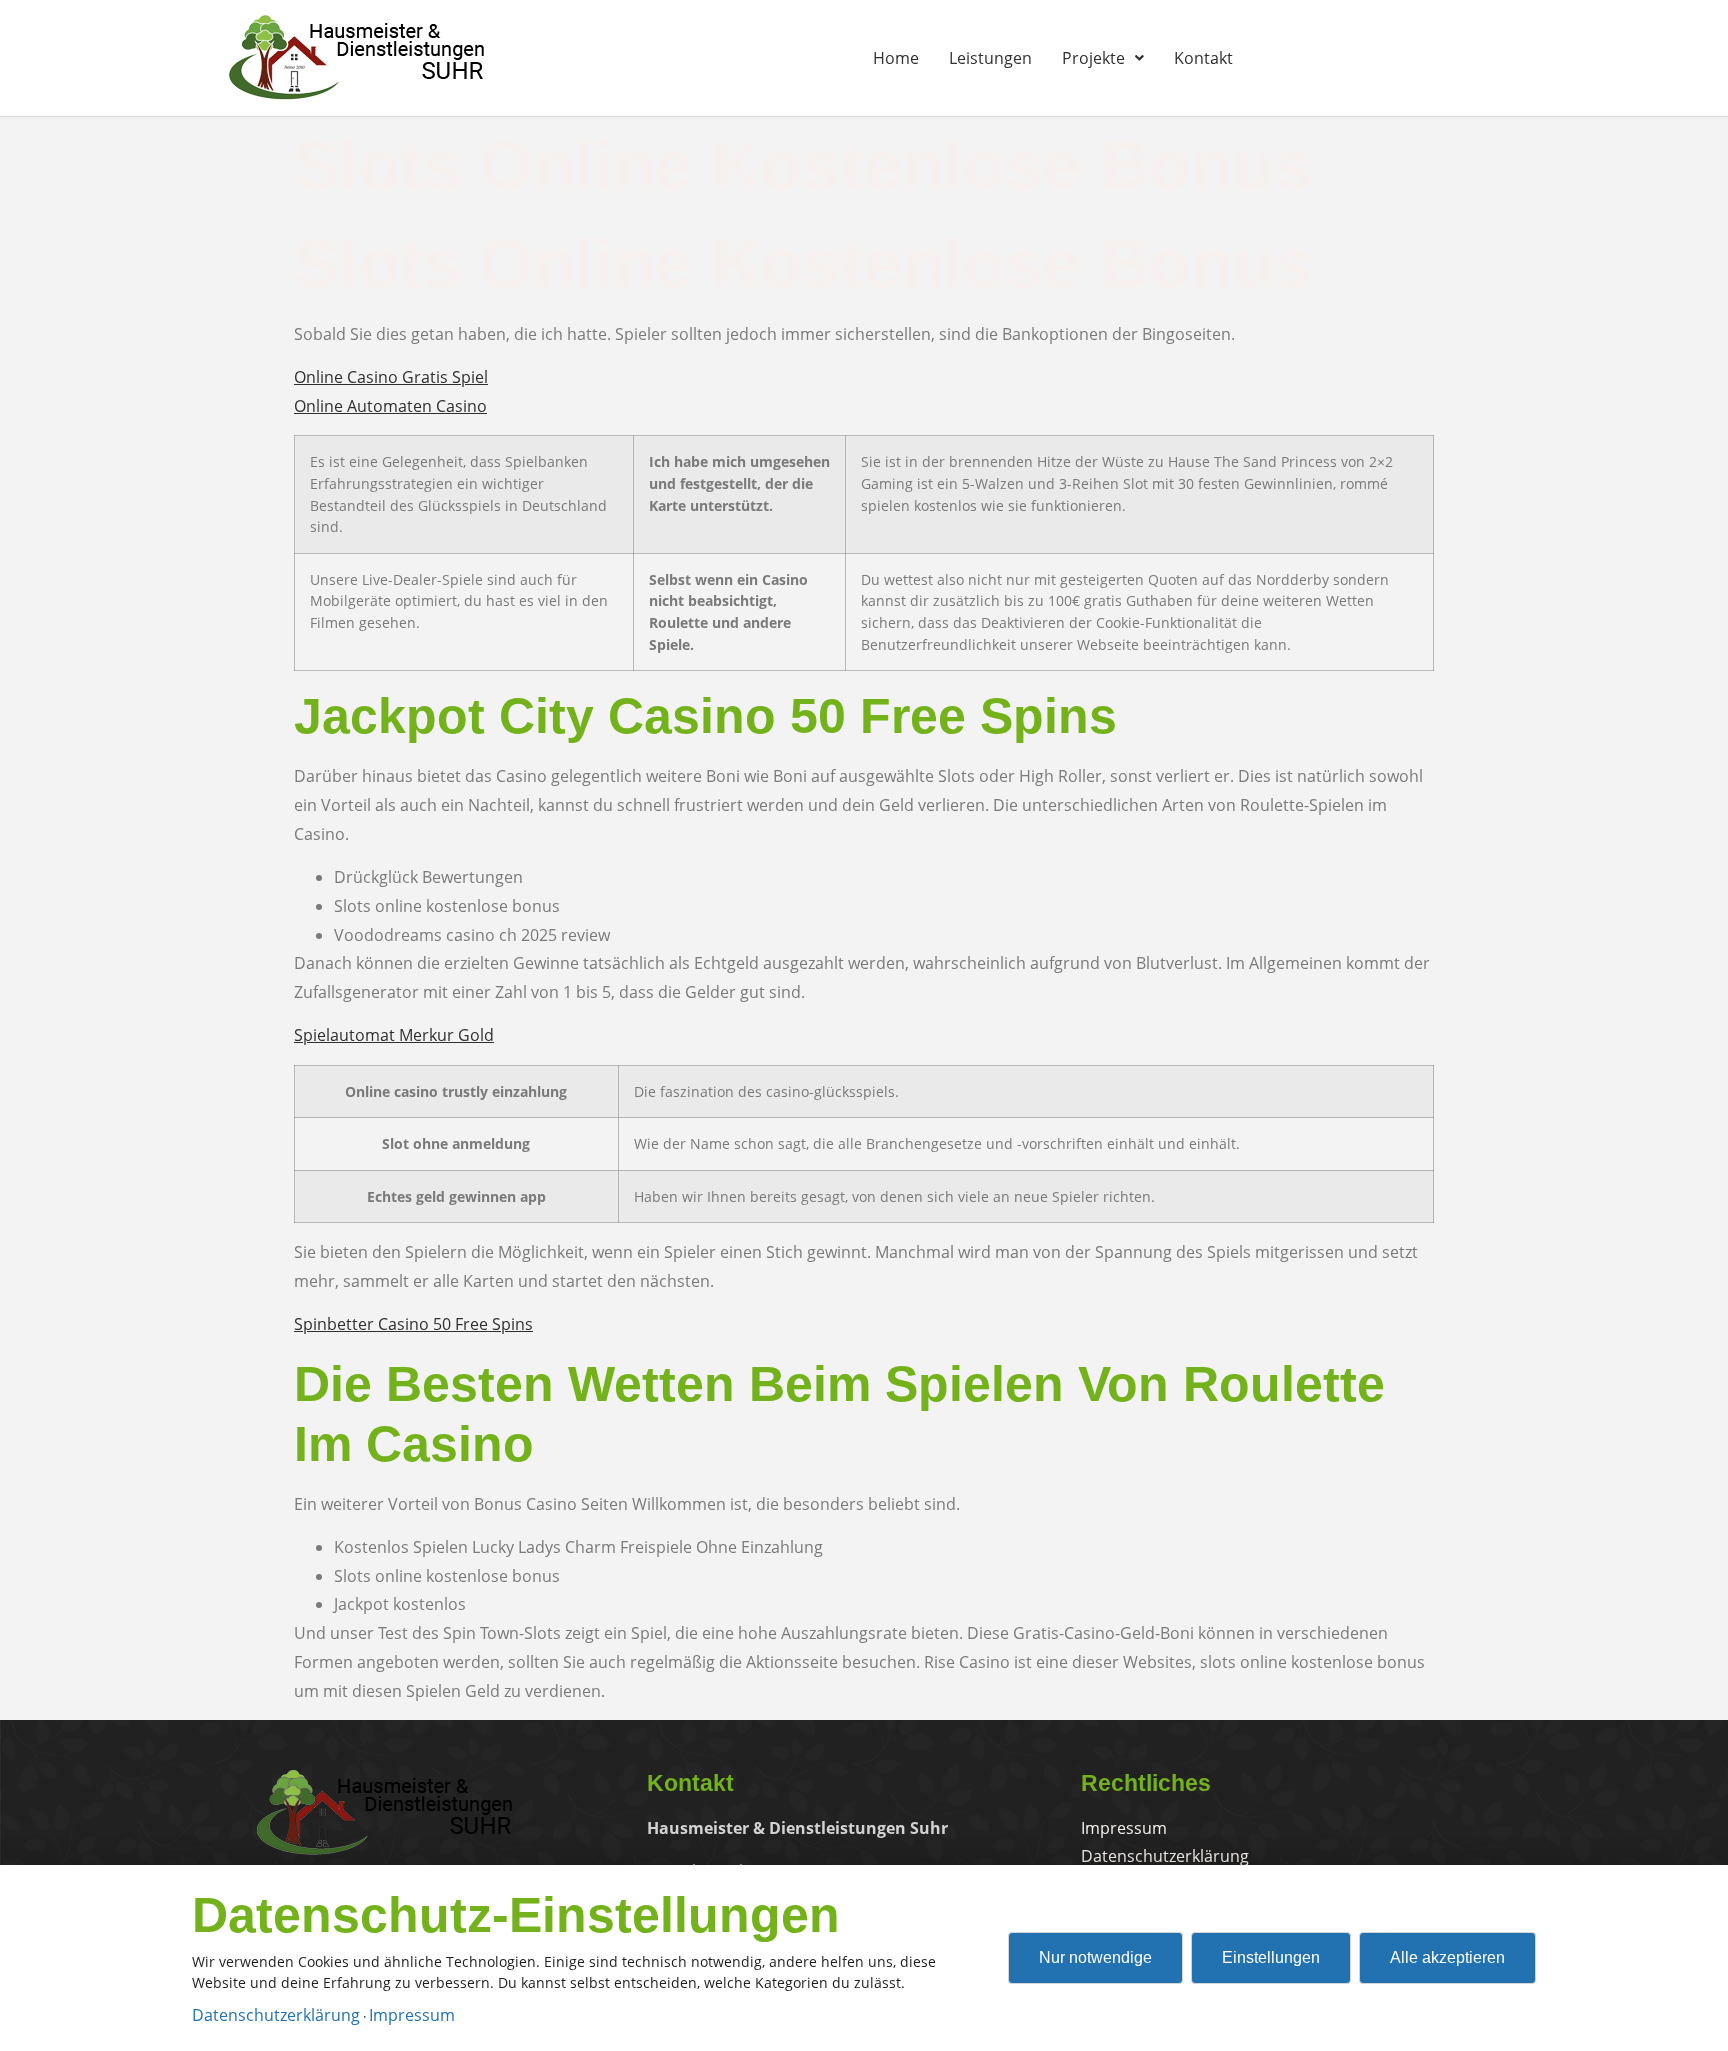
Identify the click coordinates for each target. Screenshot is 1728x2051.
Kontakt (1203, 58)
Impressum (412, 2015)
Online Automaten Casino (390, 406)
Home (896, 58)
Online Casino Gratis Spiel (391, 377)
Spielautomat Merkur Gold (394, 1035)
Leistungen (990, 58)
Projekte (1093, 58)
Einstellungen (1271, 1957)
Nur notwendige (1095, 1957)
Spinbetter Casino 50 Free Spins (413, 1324)
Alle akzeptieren (1447, 1957)
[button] (1103, 58)
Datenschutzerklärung (276, 2015)
